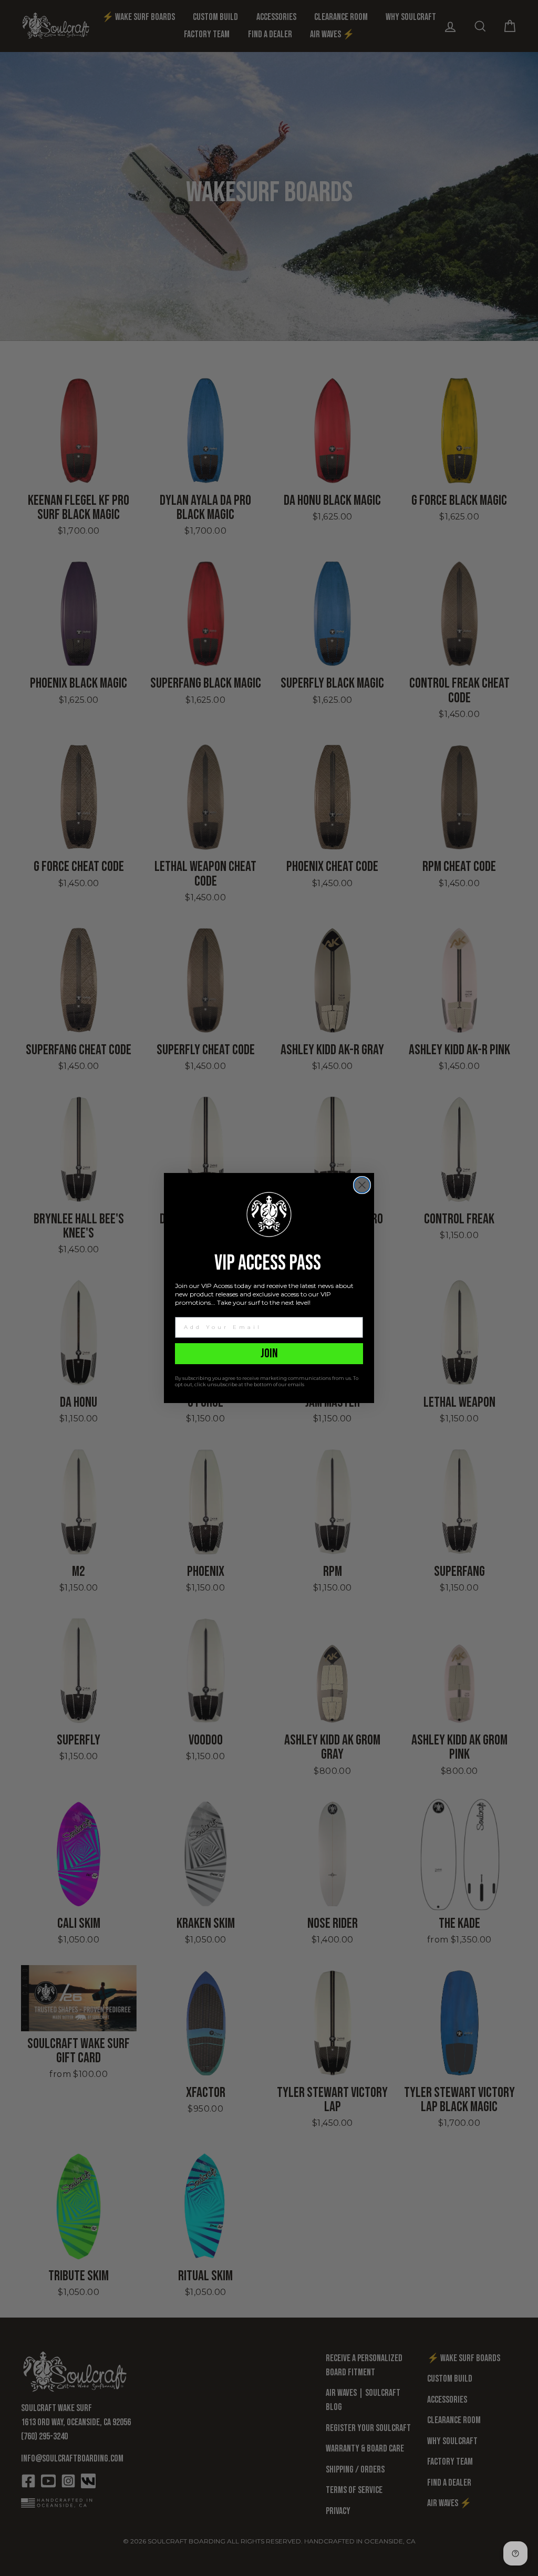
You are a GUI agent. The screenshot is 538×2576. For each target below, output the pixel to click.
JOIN (269, 1353)
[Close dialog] (362, 1185)
